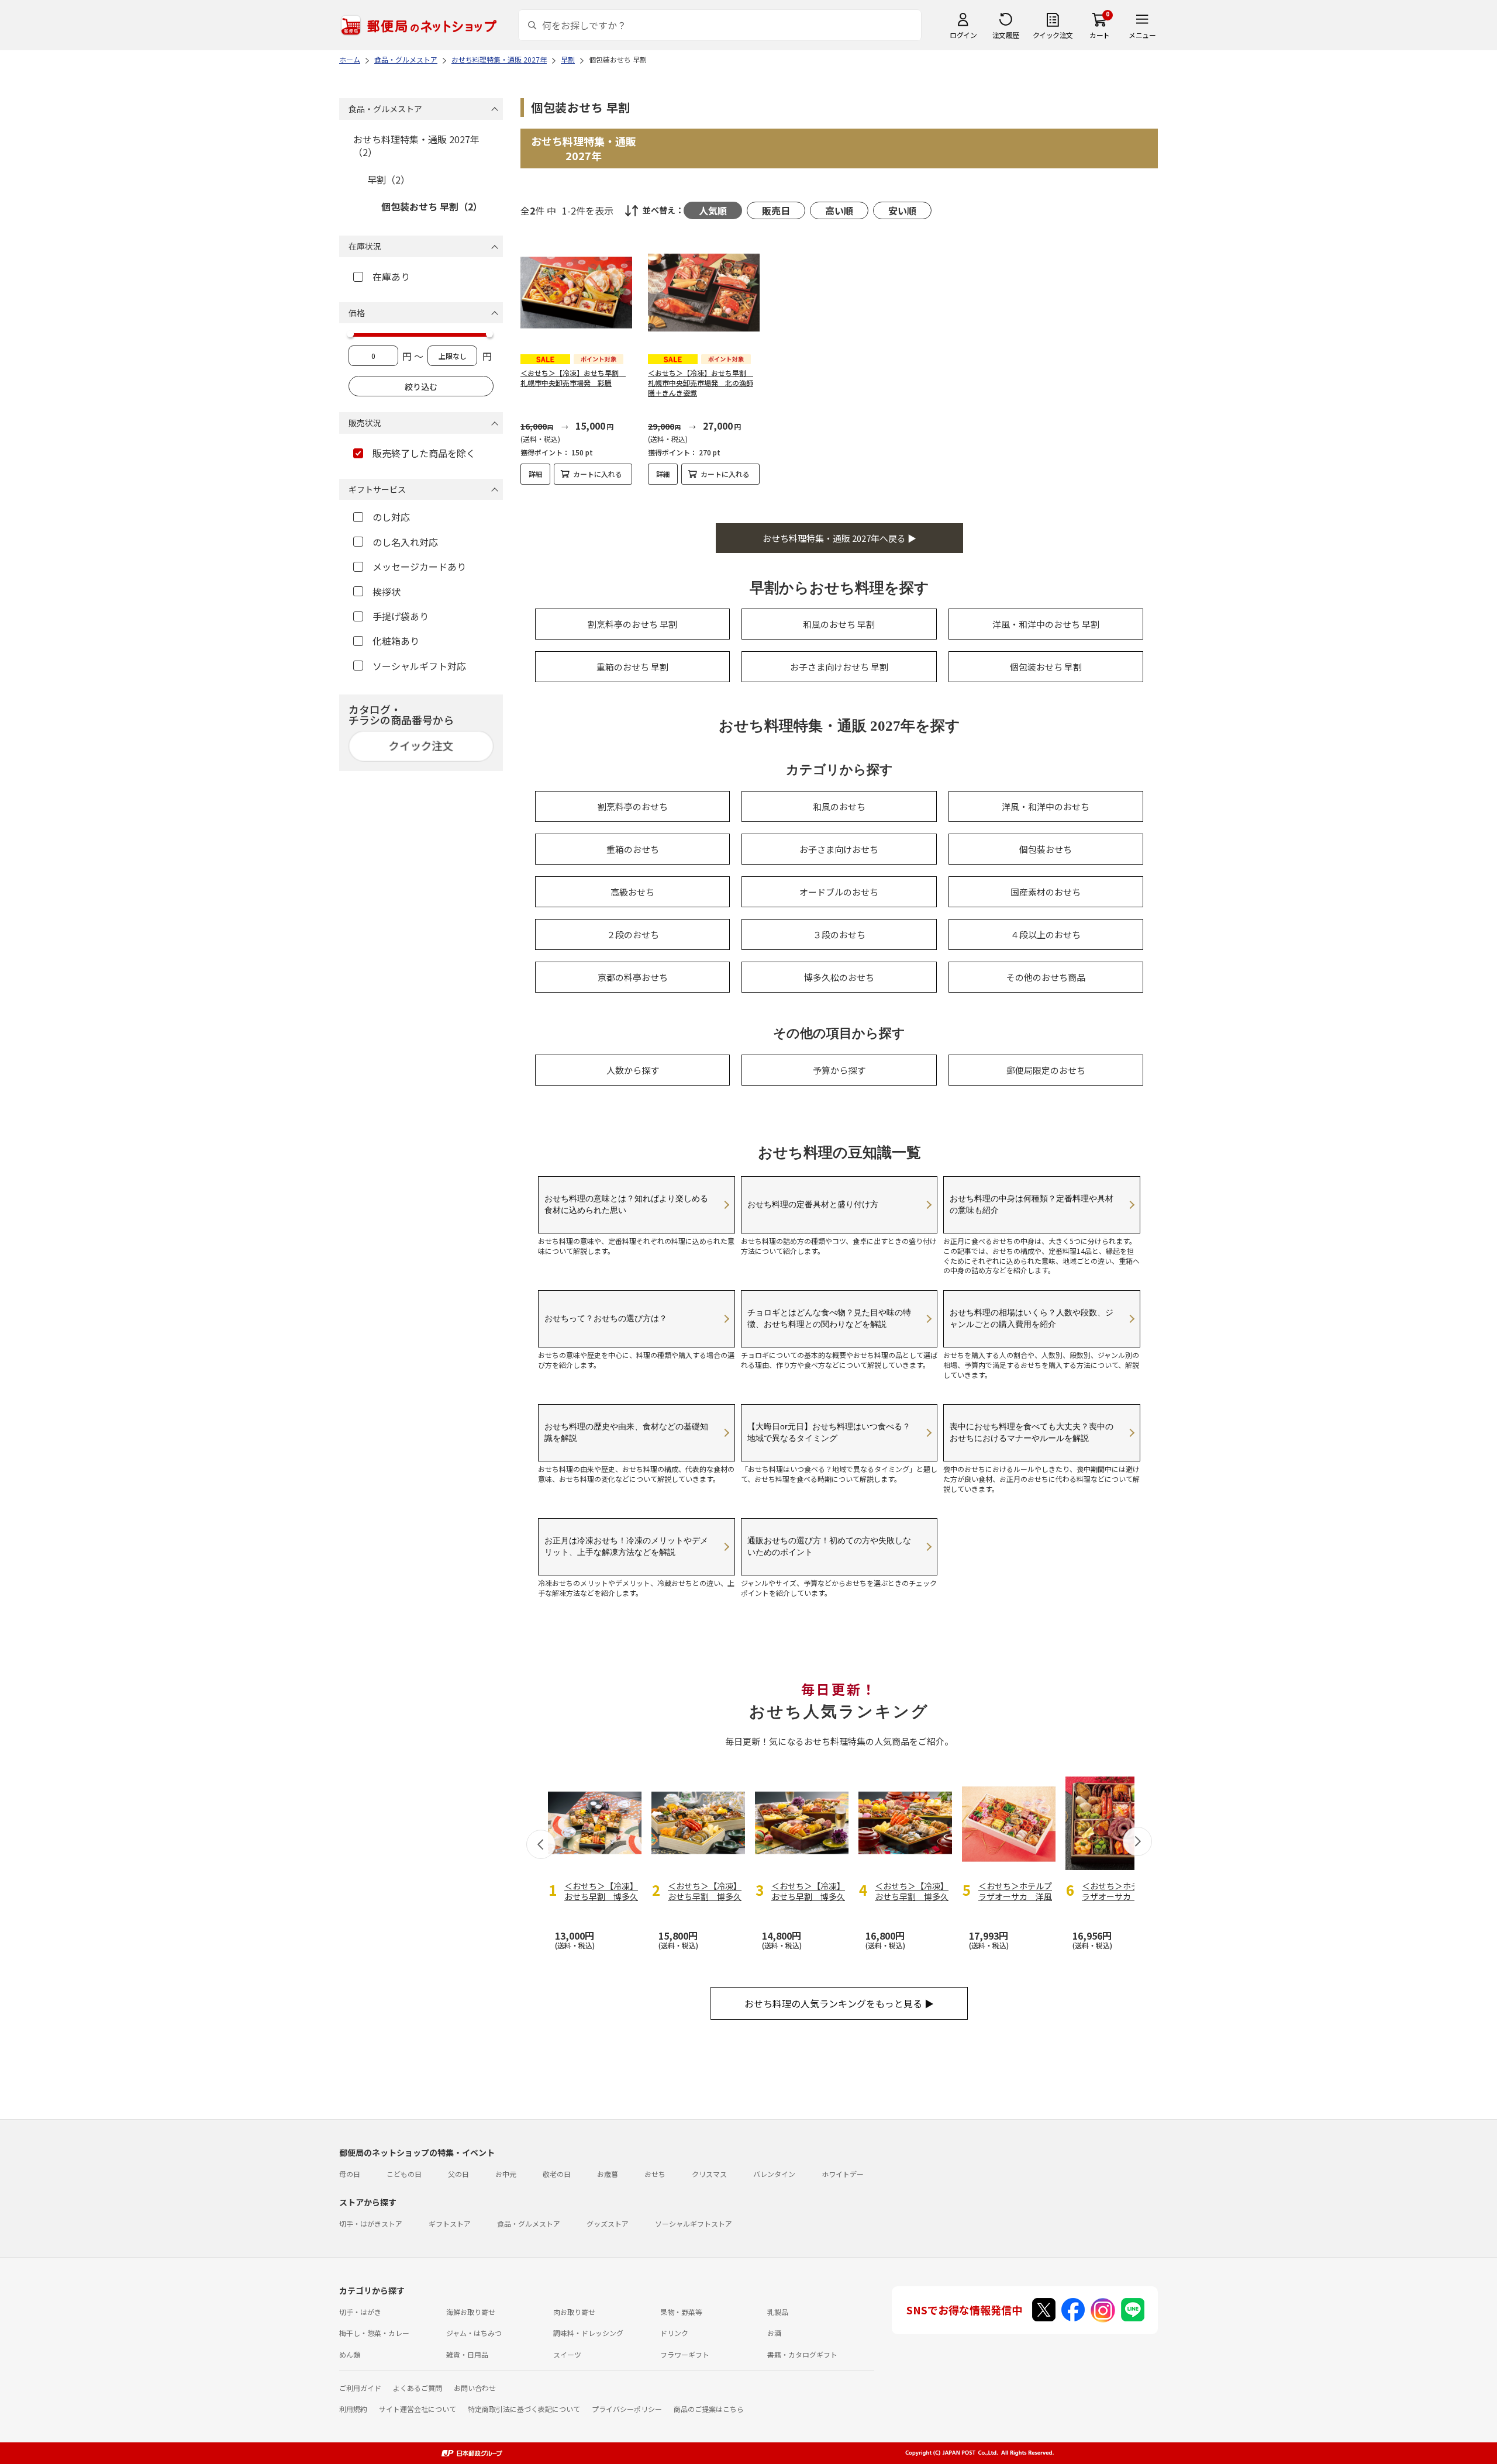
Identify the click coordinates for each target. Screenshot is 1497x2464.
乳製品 (778, 2312)
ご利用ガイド (360, 2388)
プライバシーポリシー (627, 2409)
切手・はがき (360, 2312)
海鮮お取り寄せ (471, 2312)
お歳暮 (608, 2174)
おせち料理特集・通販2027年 (584, 148)
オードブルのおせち (839, 892)
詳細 (536, 474)
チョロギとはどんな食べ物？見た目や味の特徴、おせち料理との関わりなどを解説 (829, 1318)
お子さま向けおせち (839, 849)
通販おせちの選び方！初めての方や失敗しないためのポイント (829, 1546)
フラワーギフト (685, 2354)
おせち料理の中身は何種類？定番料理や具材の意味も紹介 (1032, 1204)
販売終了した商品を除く (424, 453)
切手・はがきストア (371, 2223)
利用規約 (353, 2409)
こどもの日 (404, 2174)
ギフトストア (450, 2223)
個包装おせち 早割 (1046, 667)
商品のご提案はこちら (709, 2409)
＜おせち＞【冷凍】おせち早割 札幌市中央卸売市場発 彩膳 (573, 378)
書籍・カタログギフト (802, 2354)
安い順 (902, 210)
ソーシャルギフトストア (694, 2223)
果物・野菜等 (681, 2312)
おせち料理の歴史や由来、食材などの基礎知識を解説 (626, 1432)
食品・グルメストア (529, 2223)
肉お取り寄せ (574, 2312)
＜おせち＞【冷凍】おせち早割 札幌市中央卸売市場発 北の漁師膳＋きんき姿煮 (701, 383)
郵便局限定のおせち (1046, 1070)
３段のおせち (839, 934)
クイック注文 (1053, 35)
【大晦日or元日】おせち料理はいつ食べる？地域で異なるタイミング (829, 1432)
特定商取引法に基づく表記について (524, 2409)
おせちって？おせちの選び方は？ (606, 1318)
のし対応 (391, 517)
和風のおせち (839, 806)
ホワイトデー (843, 2174)
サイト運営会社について (418, 2409)
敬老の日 (557, 2174)
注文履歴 (1006, 35)
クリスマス (709, 2174)
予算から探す (839, 1070)
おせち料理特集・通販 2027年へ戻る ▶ (839, 538)
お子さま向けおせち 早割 (839, 667)
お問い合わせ (475, 2388)
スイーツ (567, 2354)
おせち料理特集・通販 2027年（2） (416, 146)
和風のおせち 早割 (839, 624)
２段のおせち (633, 934)
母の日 (350, 2174)
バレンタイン (774, 2174)
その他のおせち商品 (1046, 977)
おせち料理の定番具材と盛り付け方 (813, 1204)
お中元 (506, 2174)
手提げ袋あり (401, 616)
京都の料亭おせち (633, 977)
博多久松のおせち (839, 977)
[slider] (350, 334)
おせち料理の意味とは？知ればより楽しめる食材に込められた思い (626, 1204)
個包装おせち (1046, 849)
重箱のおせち (633, 849)
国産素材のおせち (1046, 892)
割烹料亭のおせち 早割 (632, 624)
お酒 (774, 2333)
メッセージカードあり (419, 566)
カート (1100, 35)
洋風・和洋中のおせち (1046, 806)
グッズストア (608, 2223)
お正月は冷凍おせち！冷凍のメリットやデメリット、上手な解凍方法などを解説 (626, 1546)
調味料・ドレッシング (588, 2333)
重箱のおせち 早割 (632, 667)
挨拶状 (387, 592)
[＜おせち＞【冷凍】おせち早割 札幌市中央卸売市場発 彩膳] (576, 293)
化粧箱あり (396, 641)
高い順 (839, 210)
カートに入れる (598, 474)
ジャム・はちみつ (474, 2333)
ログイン (963, 35)
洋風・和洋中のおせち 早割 (1046, 624)
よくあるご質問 (418, 2388)
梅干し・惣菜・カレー (374, 2333)
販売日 (776, 210)
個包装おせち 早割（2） (432, 206)
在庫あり (391, 277)
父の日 (458, 2174)
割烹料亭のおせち (633, 806)
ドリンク (674, 2333)
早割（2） (389, 179)
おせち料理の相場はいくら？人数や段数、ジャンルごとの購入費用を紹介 (1032, 1318)
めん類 (350, 2354)
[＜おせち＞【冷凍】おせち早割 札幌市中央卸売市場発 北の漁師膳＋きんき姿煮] (704, 293)
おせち (655, 2174)
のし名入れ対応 (405, 542)
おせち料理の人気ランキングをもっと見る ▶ (839, 2003)
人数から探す (633, 1070)
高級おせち (632, 892)
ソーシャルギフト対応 (419, 666)
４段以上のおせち (1046, 934)
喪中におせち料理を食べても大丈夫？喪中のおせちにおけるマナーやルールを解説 (1032, 1432)
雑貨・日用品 (467, 2354)
